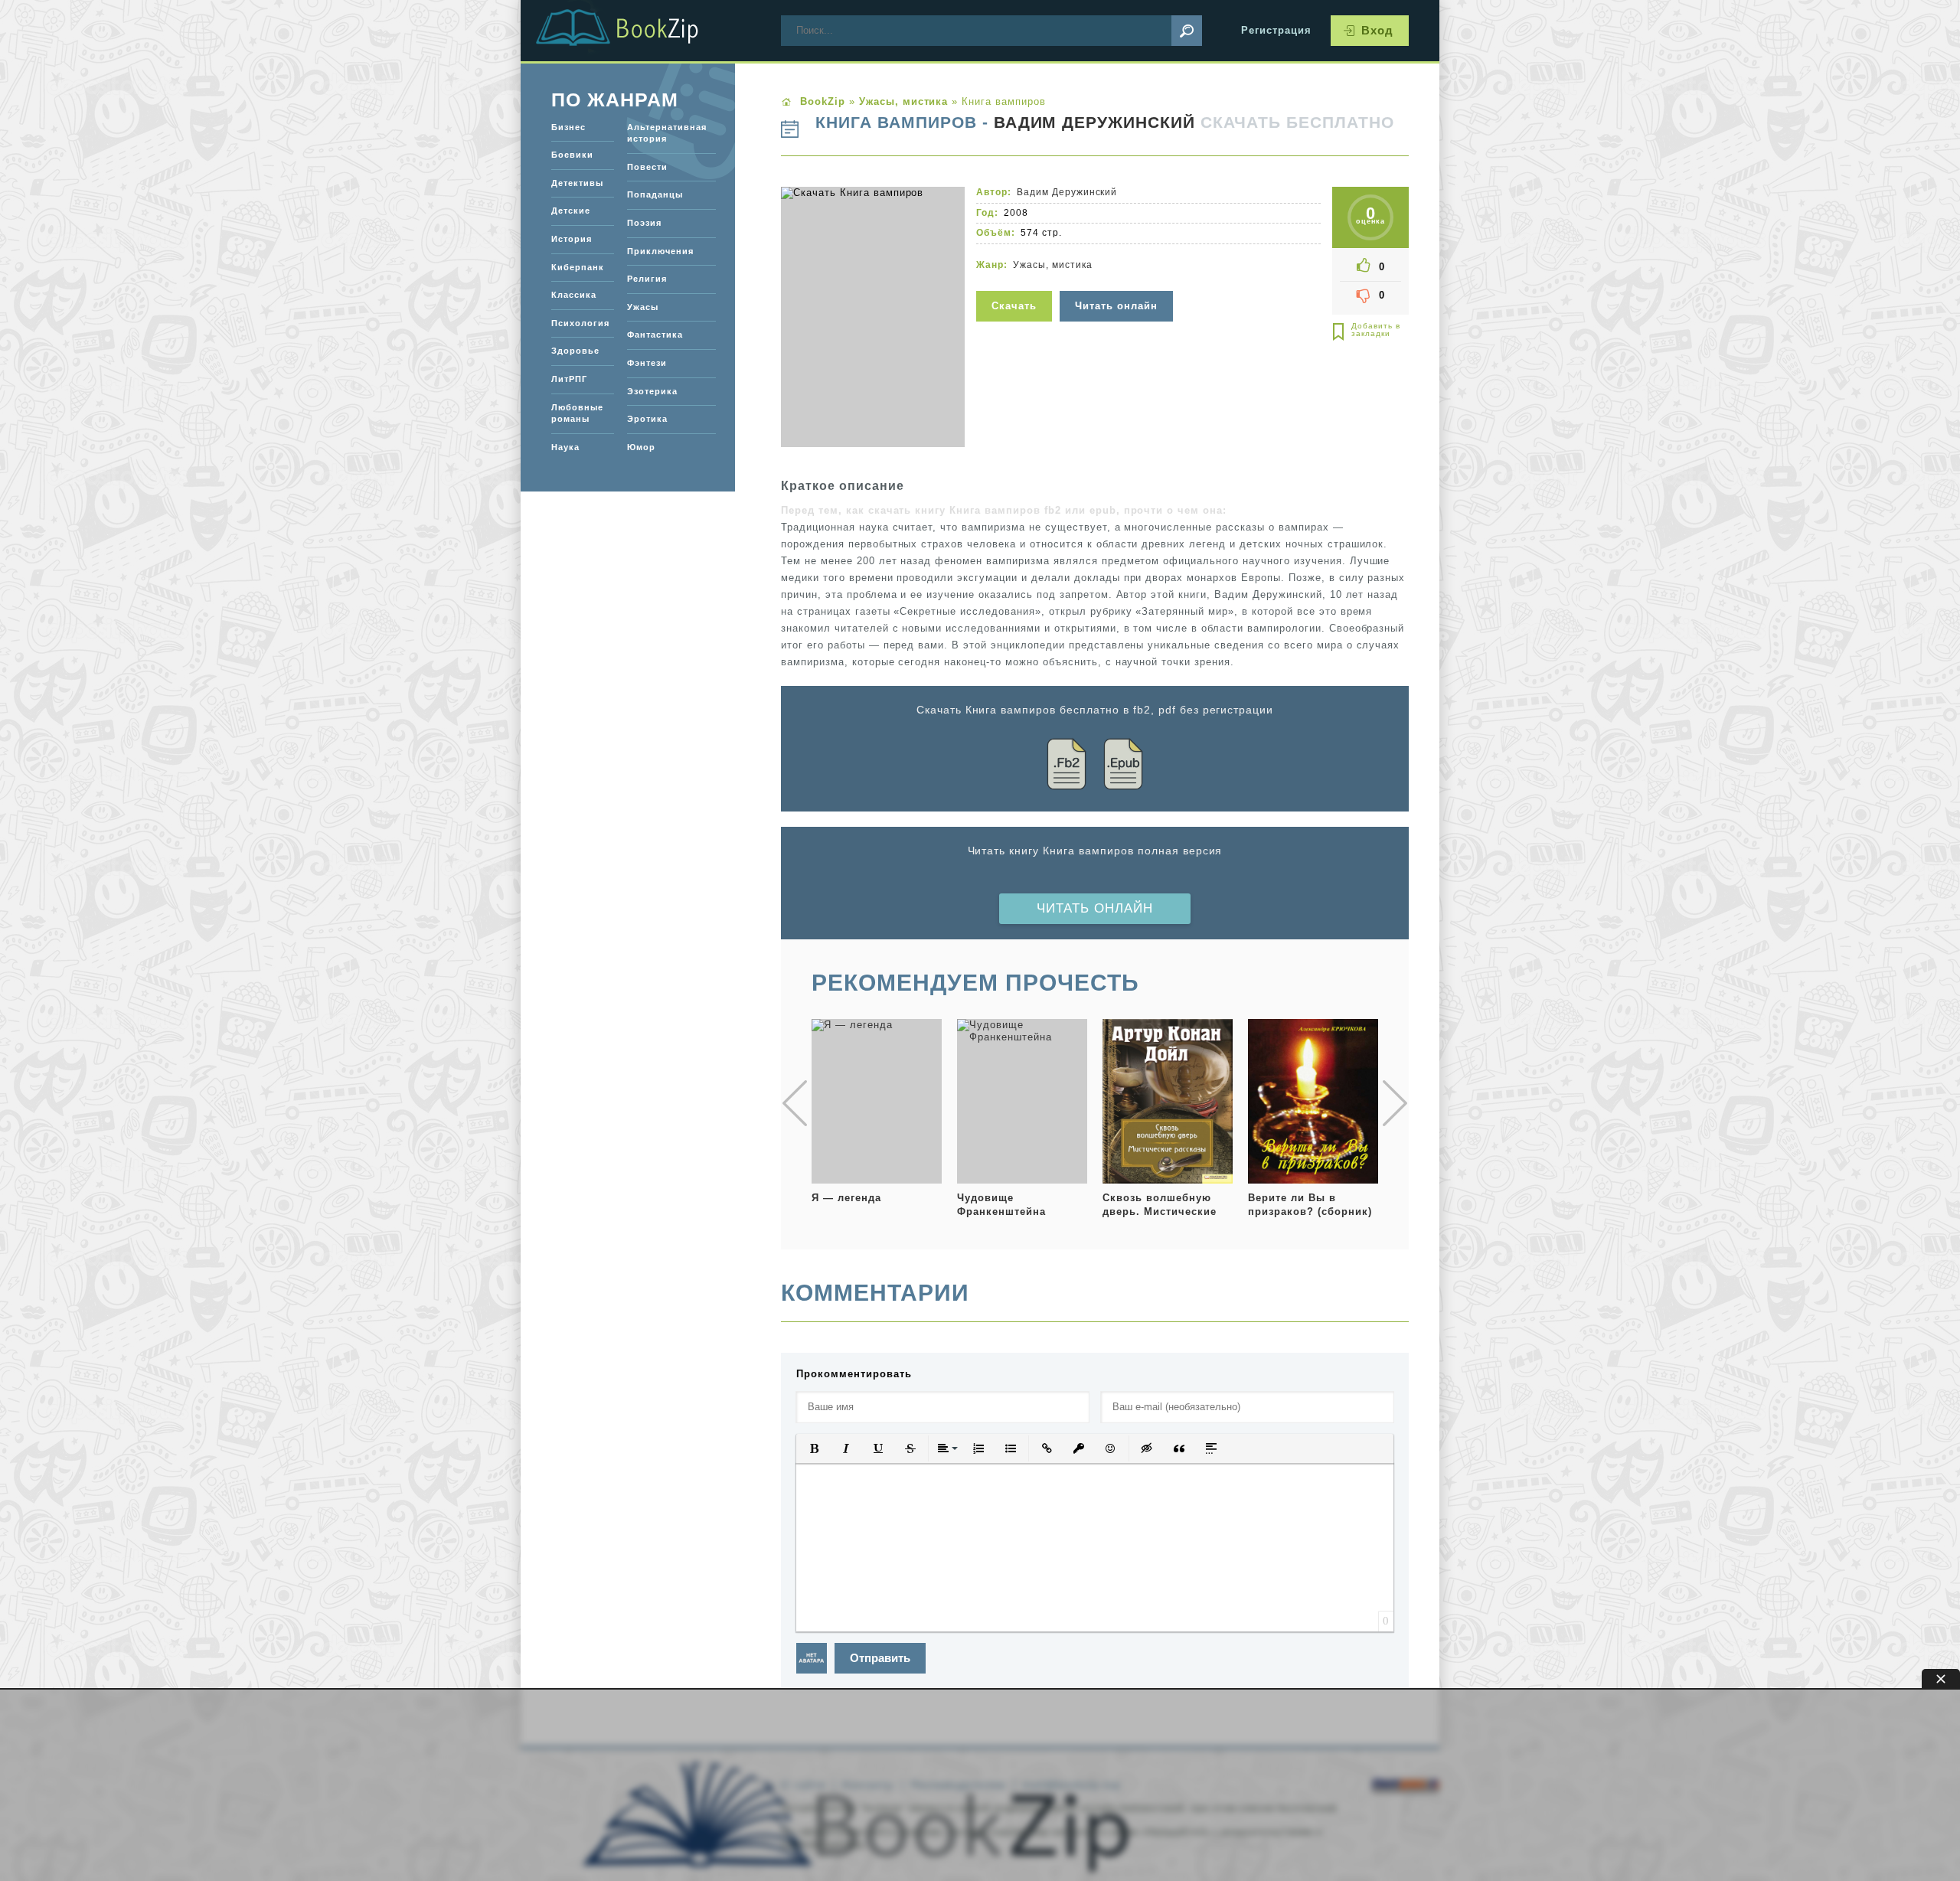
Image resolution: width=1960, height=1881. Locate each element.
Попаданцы (655, 194)
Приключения (660, 251)
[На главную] (635, 31)
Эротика (647, 419)
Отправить (880, 1658)
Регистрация (1276, 30)
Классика (574, 295)
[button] (814, 1448)
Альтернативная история (667, 133)
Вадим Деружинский (1095, 122)
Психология (580, 323)
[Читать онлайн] (1118, 281)
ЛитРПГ (569, 379)
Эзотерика (652, 391)
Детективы (577, 183)
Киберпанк (578, 267)
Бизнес (568, 127)
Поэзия (644, 223)
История (572, 239)
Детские (571, 211)
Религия (647, 279)
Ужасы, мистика (1053, 265)
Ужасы (643, 307)
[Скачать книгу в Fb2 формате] (1067, 767)
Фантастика (655, 335)
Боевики (572, 155)
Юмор (641, 447)
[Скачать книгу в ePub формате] (1123, 767)
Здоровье (575, 351)
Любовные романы (577, 413)
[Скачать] (1016, 281)
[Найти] (1187, 31)
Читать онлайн (1095, 908)
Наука (565, 447)
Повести (647, 167)
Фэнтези (647, 363)
